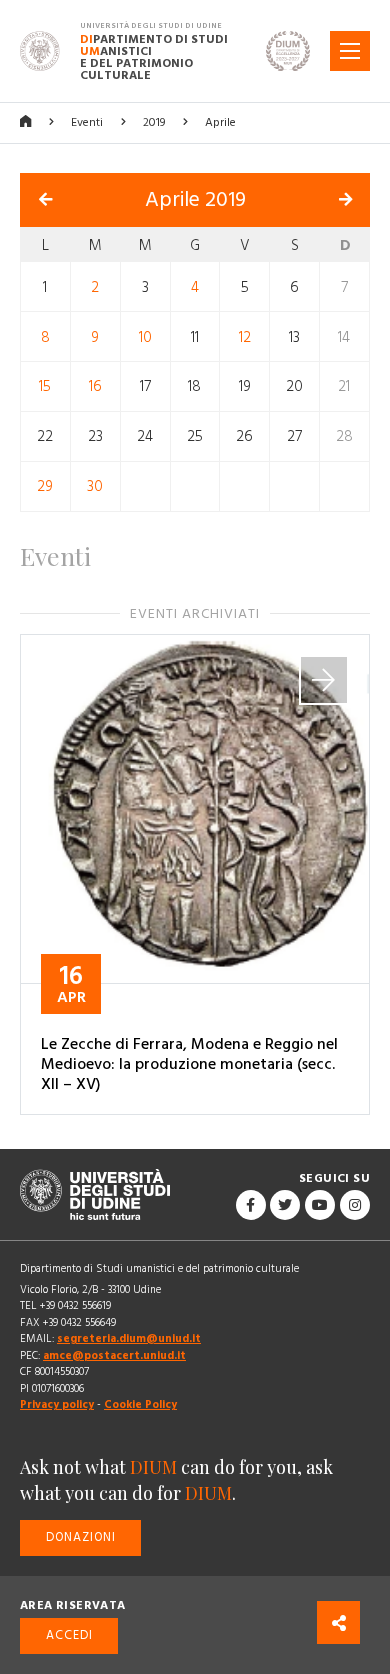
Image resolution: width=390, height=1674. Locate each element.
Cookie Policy (140, 1404)
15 (45, 386)
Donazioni (81, 1537)
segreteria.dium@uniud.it (129, 1338)
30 (95, 486)
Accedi (69, 1635)
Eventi (87, 122)
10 (145, 336)
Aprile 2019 (195, 200)
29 (45, 486)
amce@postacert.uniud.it (114, 1355)
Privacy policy (57, 1404)
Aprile (220, 122)
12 (245, 336)
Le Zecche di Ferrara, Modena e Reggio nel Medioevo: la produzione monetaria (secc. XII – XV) (189, 1064)
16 (95, 386)
